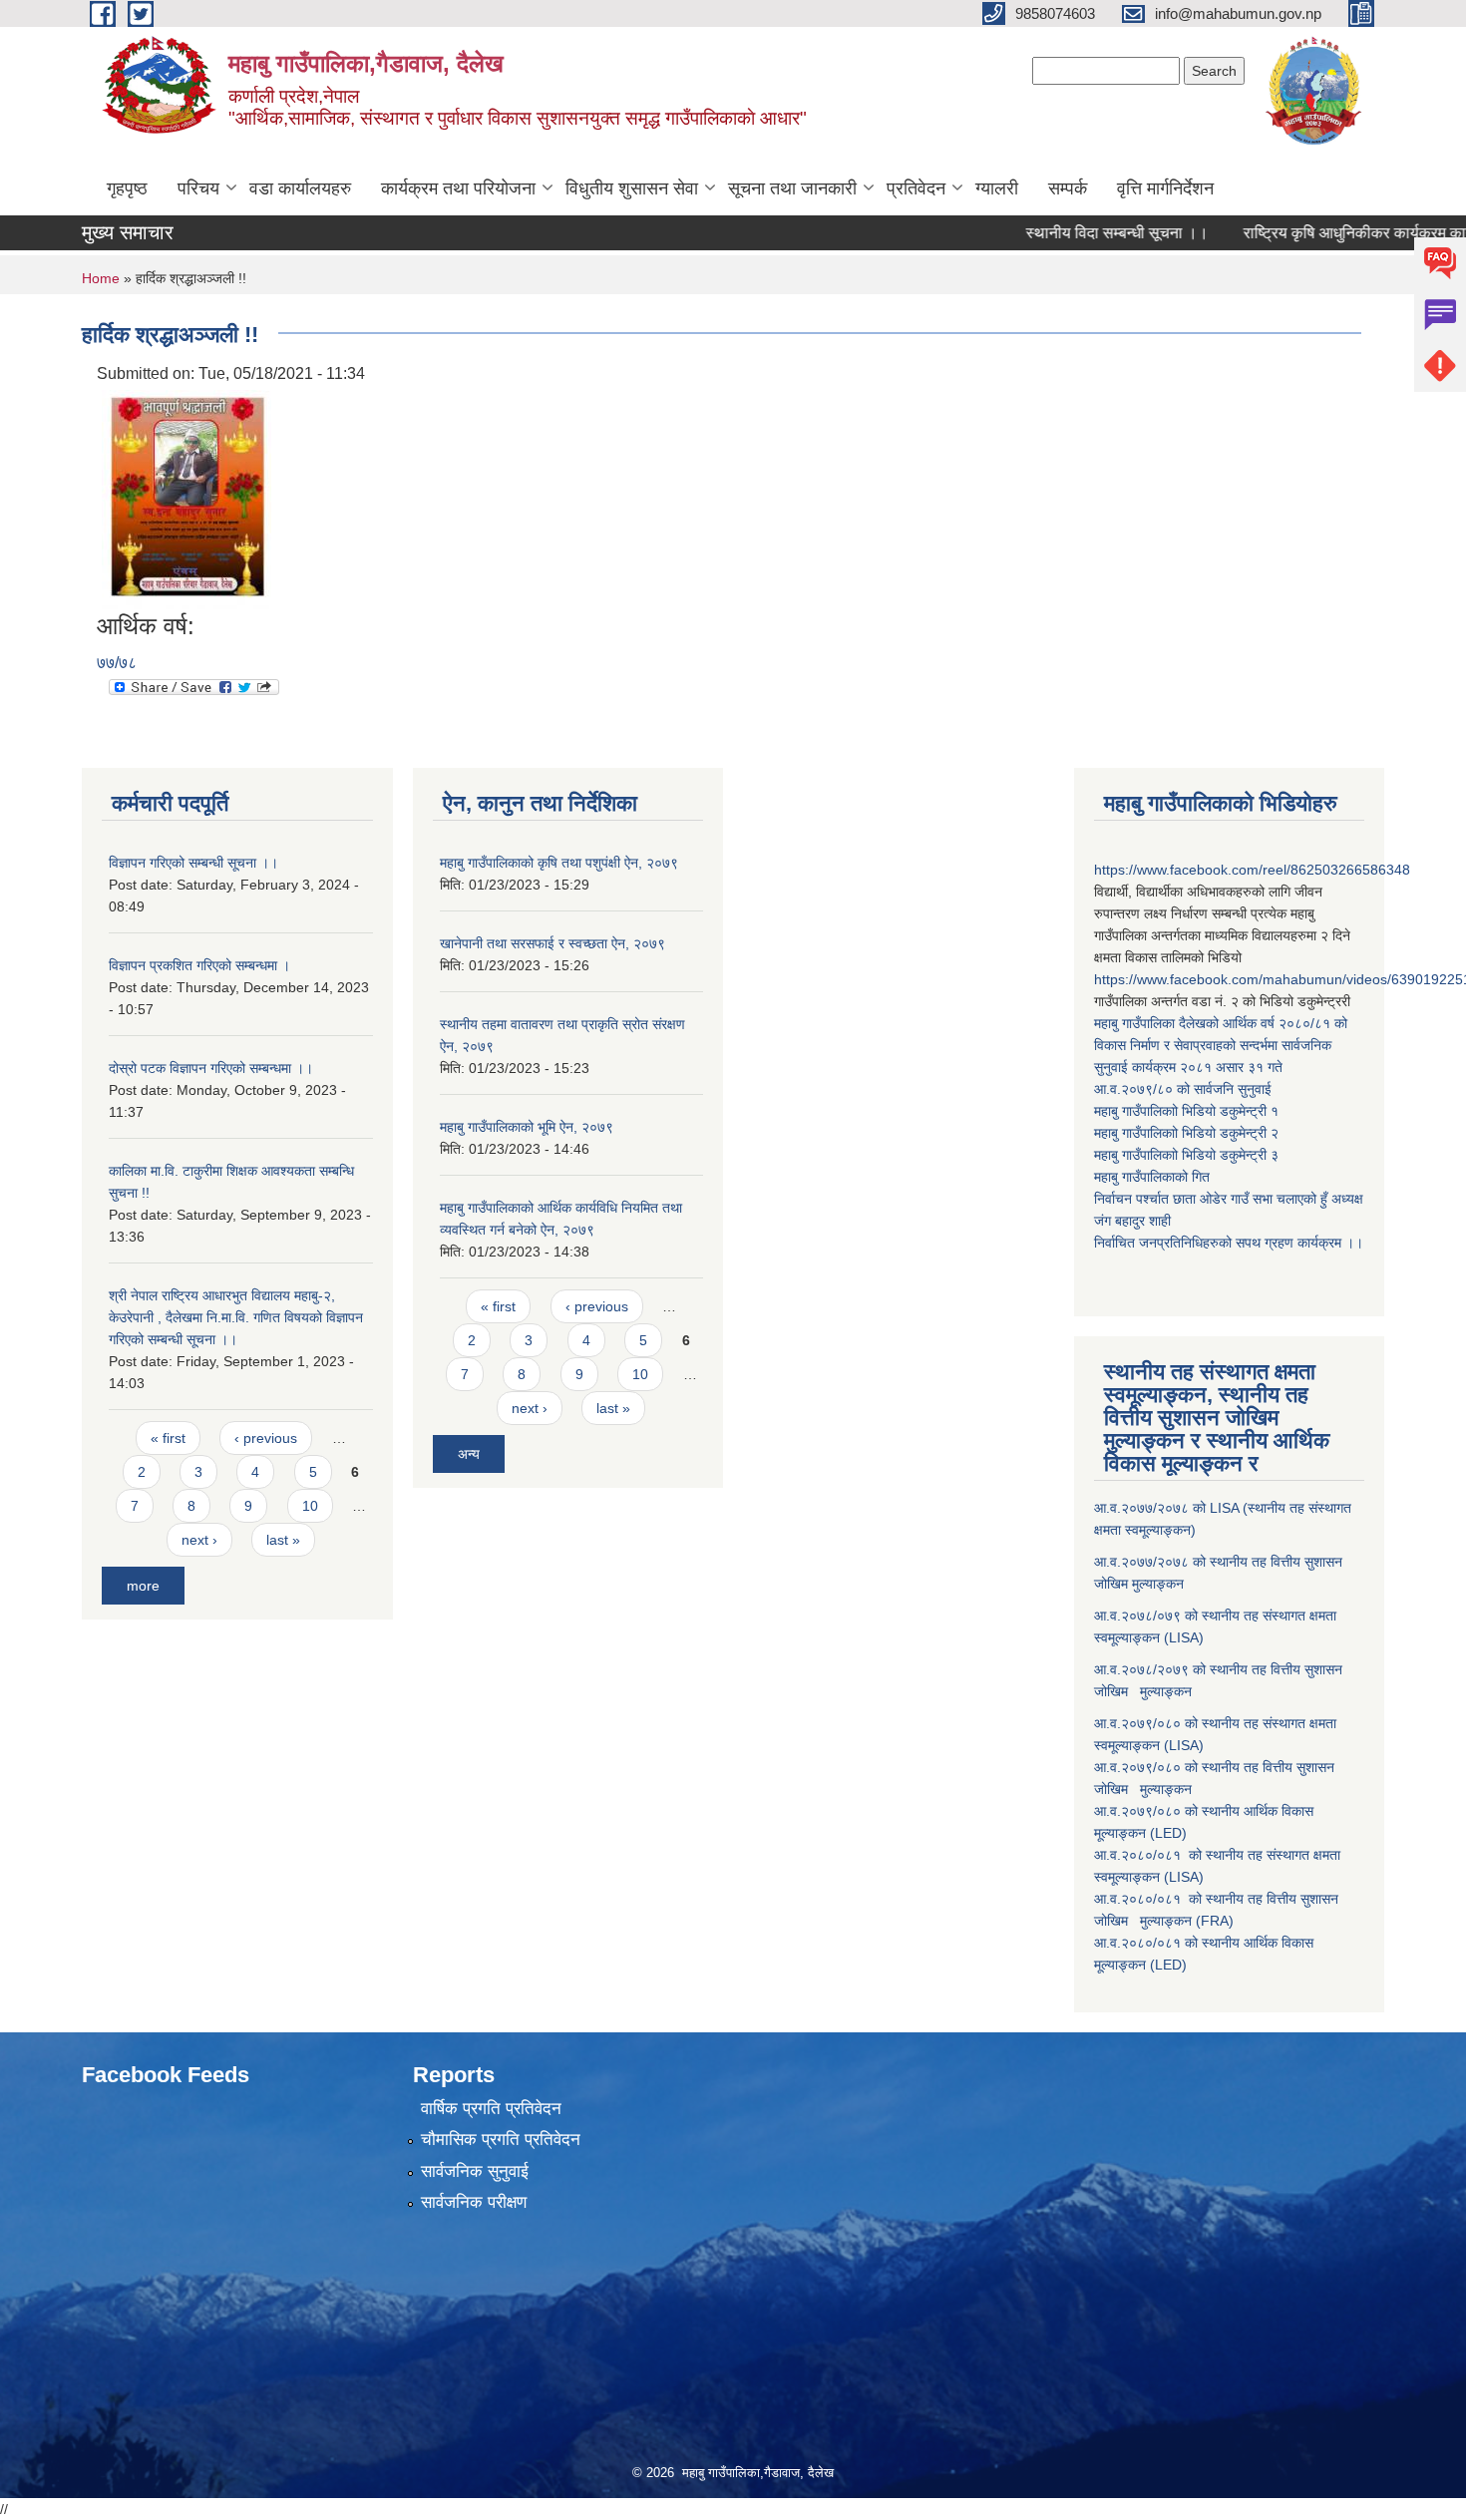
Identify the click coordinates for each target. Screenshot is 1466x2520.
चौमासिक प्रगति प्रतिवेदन (501, 2140)
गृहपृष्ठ (127, 188)
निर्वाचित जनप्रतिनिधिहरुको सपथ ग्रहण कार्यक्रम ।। (1229, 1243)
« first (168, 1438)
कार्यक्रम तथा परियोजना (458, 188)
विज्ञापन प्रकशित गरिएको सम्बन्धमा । (199, 965)
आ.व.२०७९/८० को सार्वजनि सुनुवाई (1183, 1089)
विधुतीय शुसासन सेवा (632, 188)
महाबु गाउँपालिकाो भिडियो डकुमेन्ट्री (1182, 1111)
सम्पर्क (1068, 188)
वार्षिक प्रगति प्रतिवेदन (491, 2109)
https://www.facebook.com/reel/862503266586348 (1252, 870)
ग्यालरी (997, 188)
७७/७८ (117, 663)
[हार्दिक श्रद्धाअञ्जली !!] (186, 499)
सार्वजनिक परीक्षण (474, 2202)
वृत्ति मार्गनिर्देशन (1165, 188)
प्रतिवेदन (916, 188)
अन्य (469, 1454)
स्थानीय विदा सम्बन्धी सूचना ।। (1076, 233)
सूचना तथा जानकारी (792, 188)
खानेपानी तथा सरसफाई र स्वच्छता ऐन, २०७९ (552, 943)
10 (310, 1506)
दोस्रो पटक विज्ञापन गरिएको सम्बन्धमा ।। (211, 1068)
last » (283, 1540)
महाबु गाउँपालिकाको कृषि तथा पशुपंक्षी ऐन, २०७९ (559, 863)
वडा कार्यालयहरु (300, 188)
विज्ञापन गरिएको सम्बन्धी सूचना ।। (193, 863)
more (143, 1586)
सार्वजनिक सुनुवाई (475, 2171)
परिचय (198, 188)
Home (101, 278)
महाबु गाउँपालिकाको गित (1154, 1177)
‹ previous (266, 1438)
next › (199, 1540)
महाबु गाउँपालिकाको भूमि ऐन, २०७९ (527, 1127)
